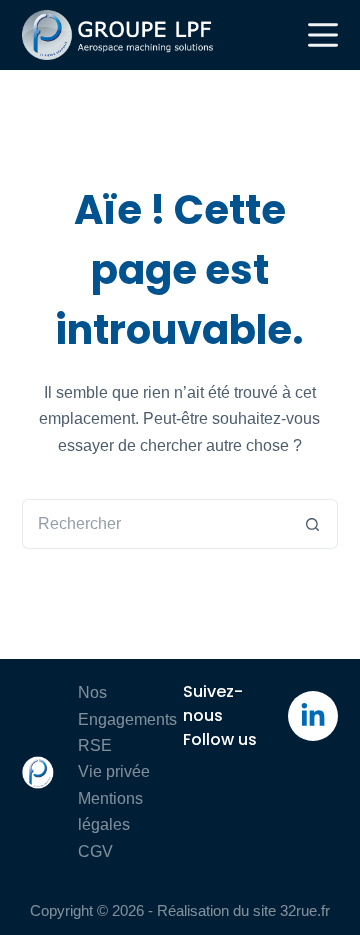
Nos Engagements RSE (127, 719)
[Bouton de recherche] (313, 524)
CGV (95, 851)
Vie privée (114, 771)
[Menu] (323, 35)
